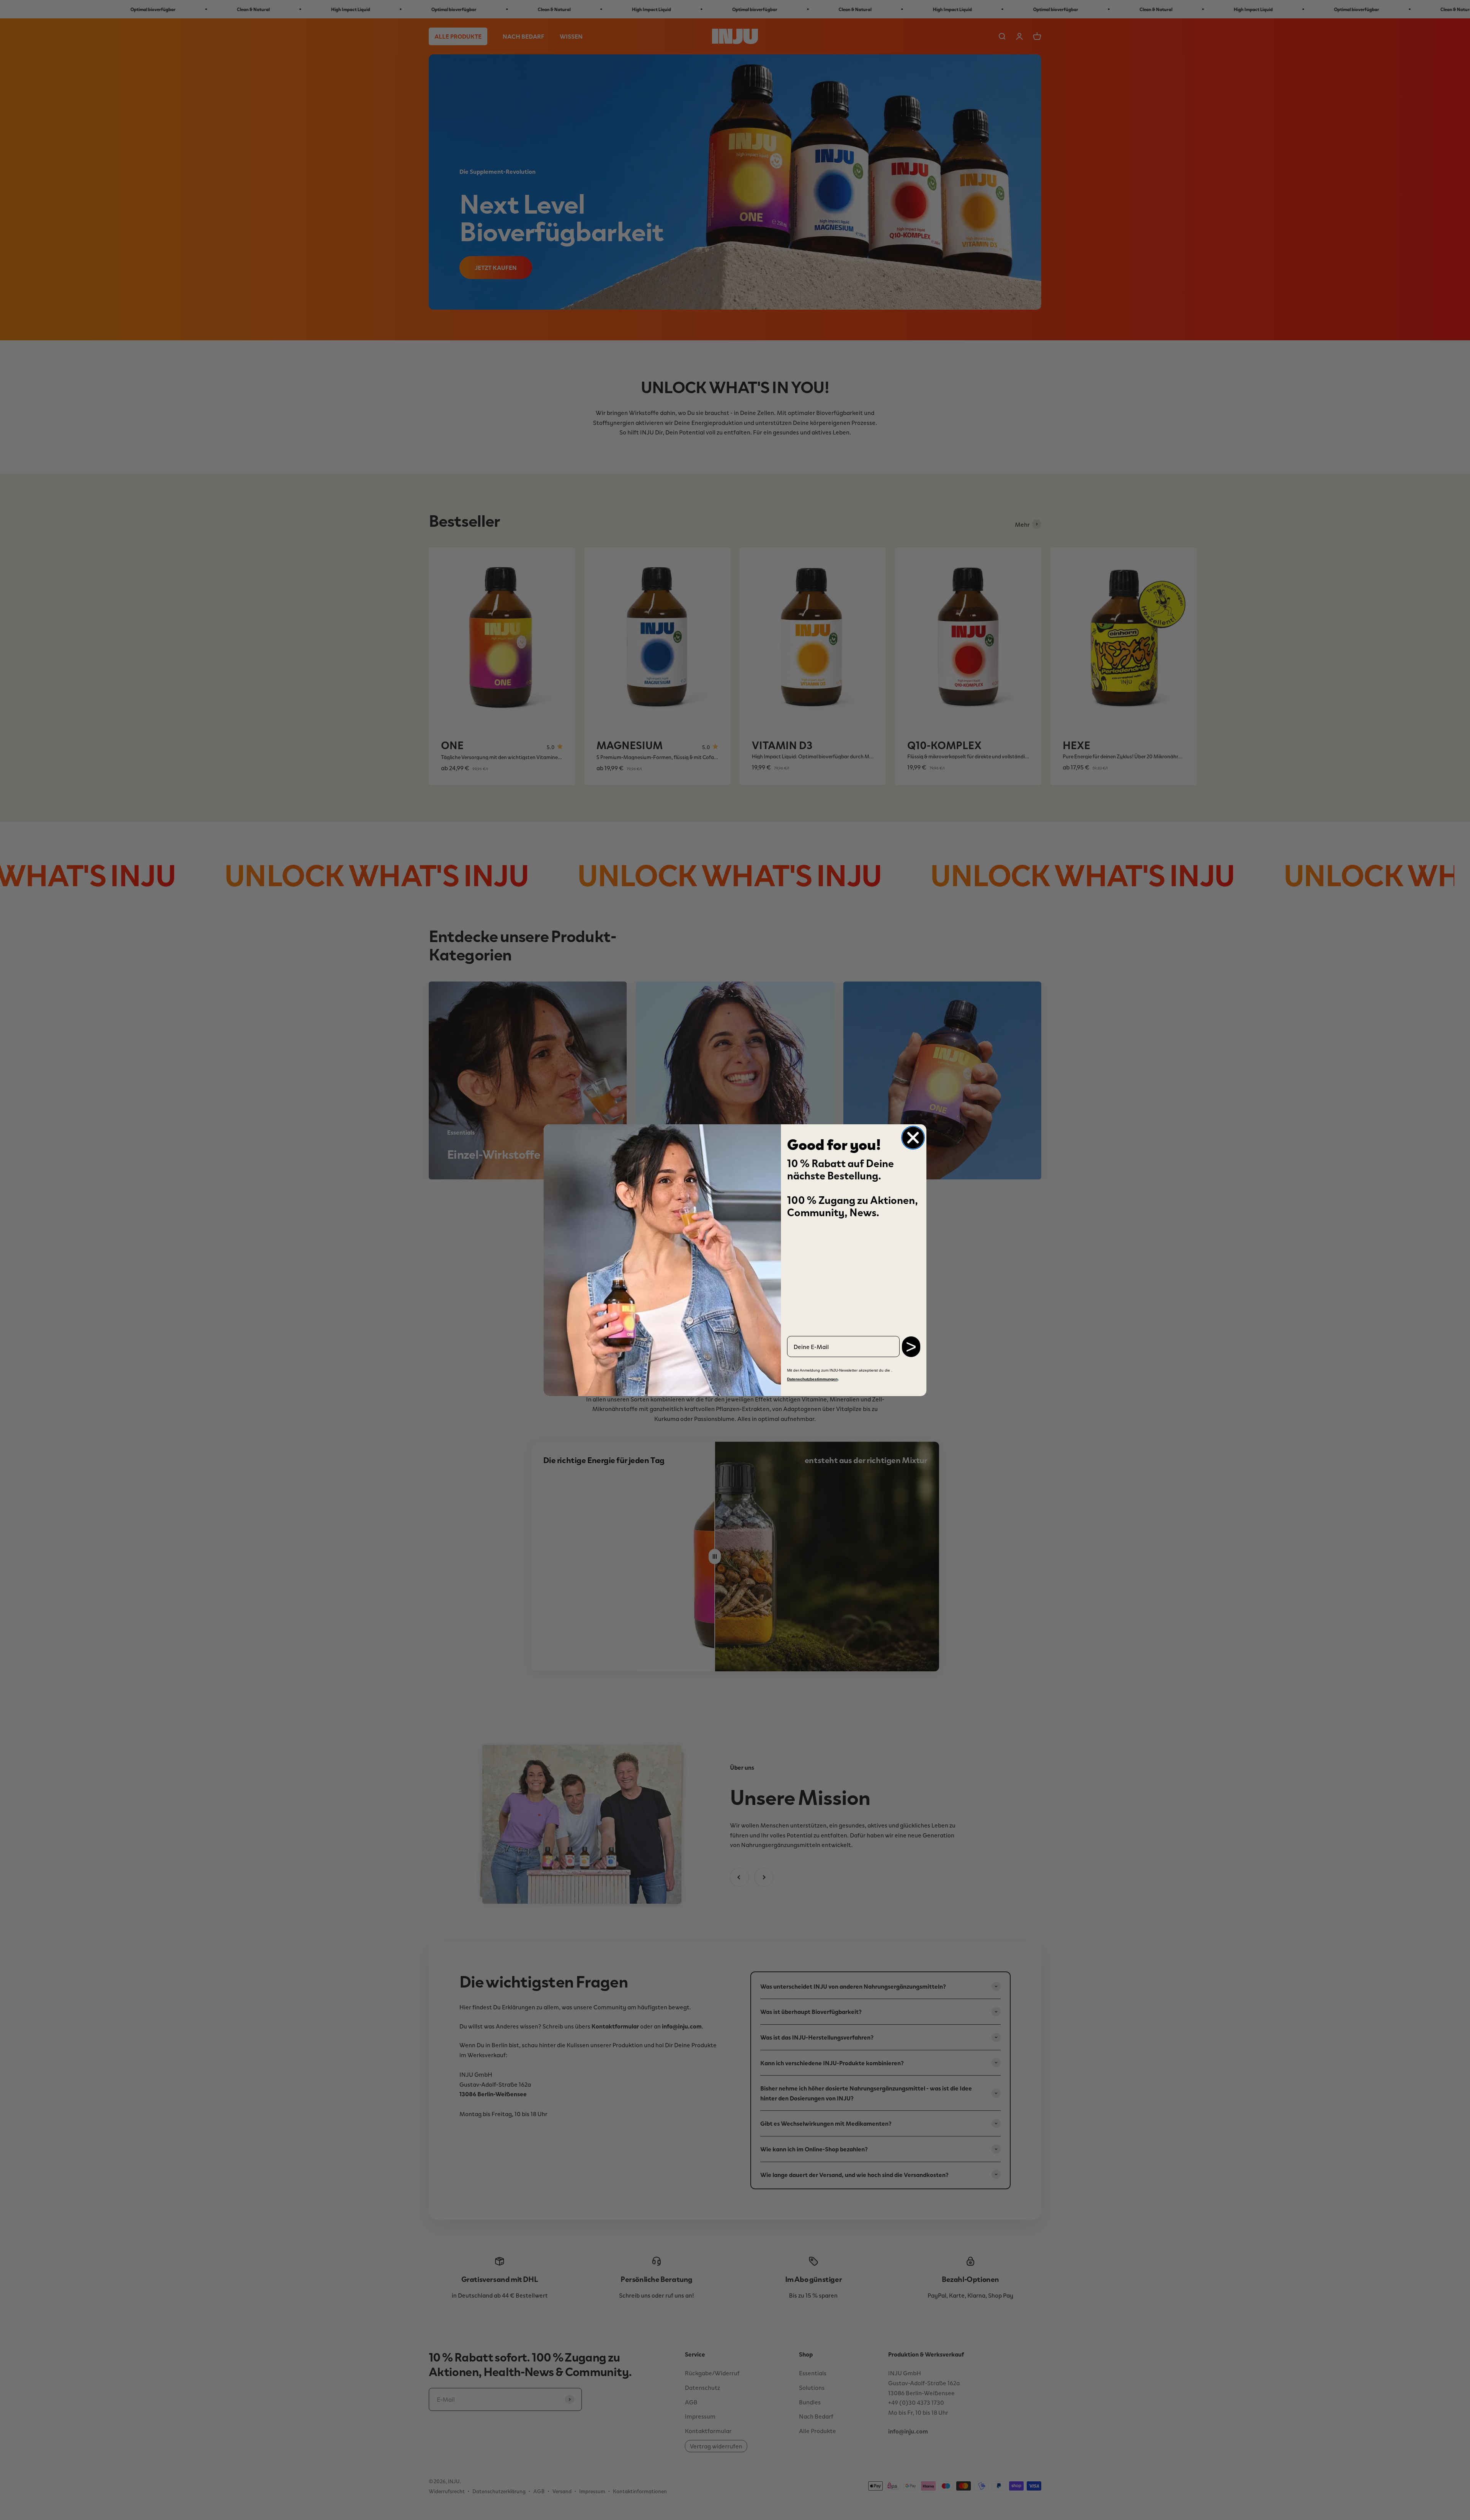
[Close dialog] (913, 1138)
